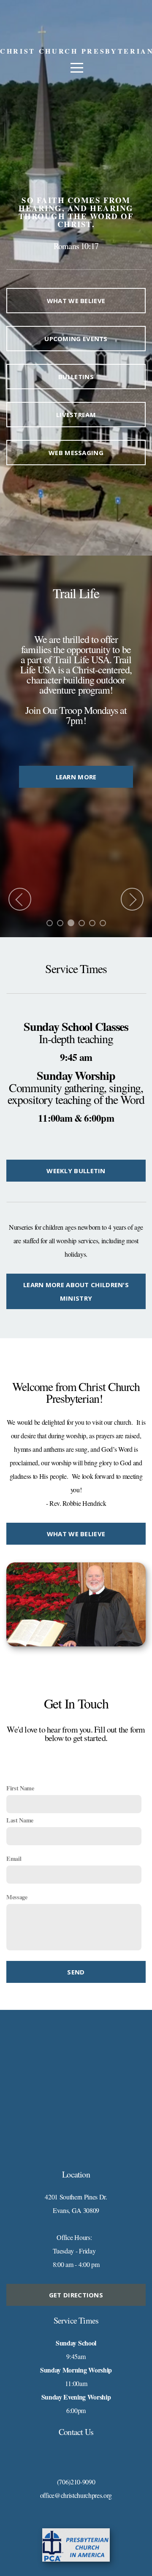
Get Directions (76, 2295)
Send (76, 1972)
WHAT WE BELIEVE (76, 1534)
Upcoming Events (76, 339)
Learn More (80, 892)
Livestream (76, 415)
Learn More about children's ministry (76, 1291)
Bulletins (76, 377)
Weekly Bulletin (76, 1171)
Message (17, 1897)
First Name (20, 1788)
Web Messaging (76, 453)
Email (14, 1859)
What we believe (76, 301)
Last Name (20, 1820)
